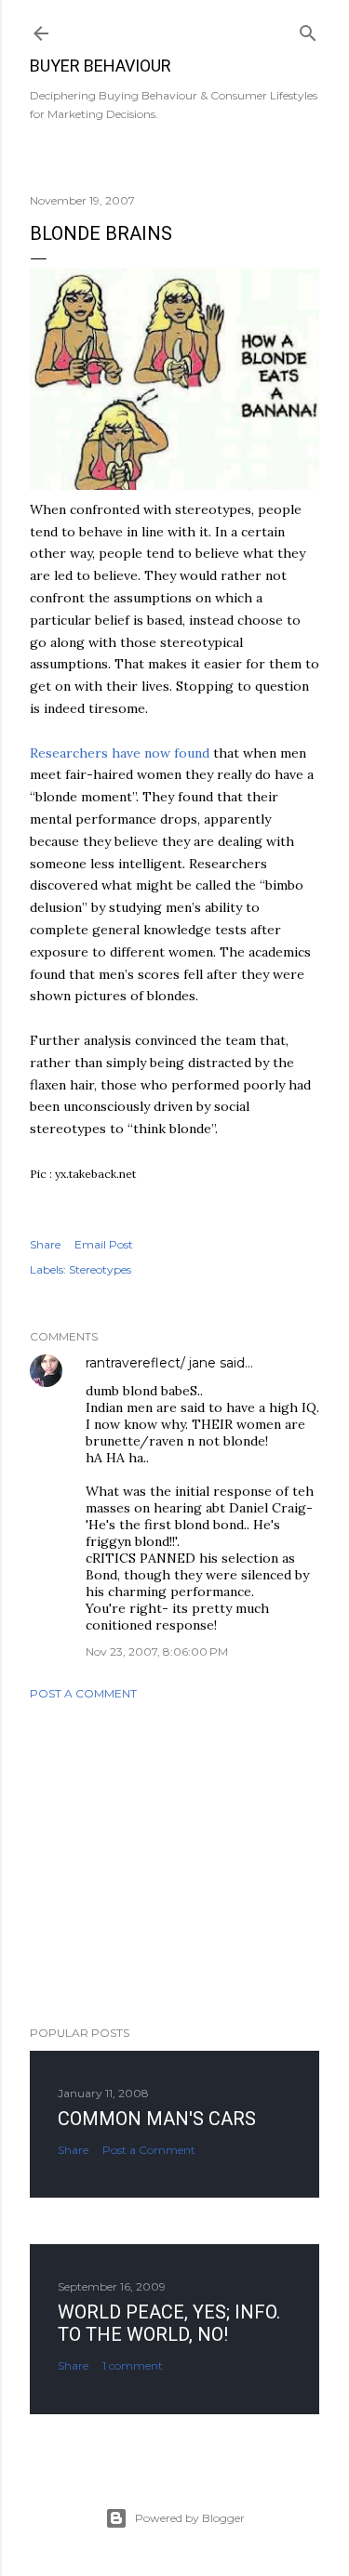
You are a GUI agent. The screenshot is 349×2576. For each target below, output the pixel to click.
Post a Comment (83, 1693)
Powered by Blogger (190, 2518)
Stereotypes (100, 1269)
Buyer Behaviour (101, 66)
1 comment (133, 2365)
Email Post (104, 1244)
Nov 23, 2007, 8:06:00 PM (157, 1651)
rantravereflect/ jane (151, 1363)
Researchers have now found (120, 753)
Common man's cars (157, 2119)
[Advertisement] (174, 1863)
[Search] (308, 29)
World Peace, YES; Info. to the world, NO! (169, 2323)
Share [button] (45, 1244)
